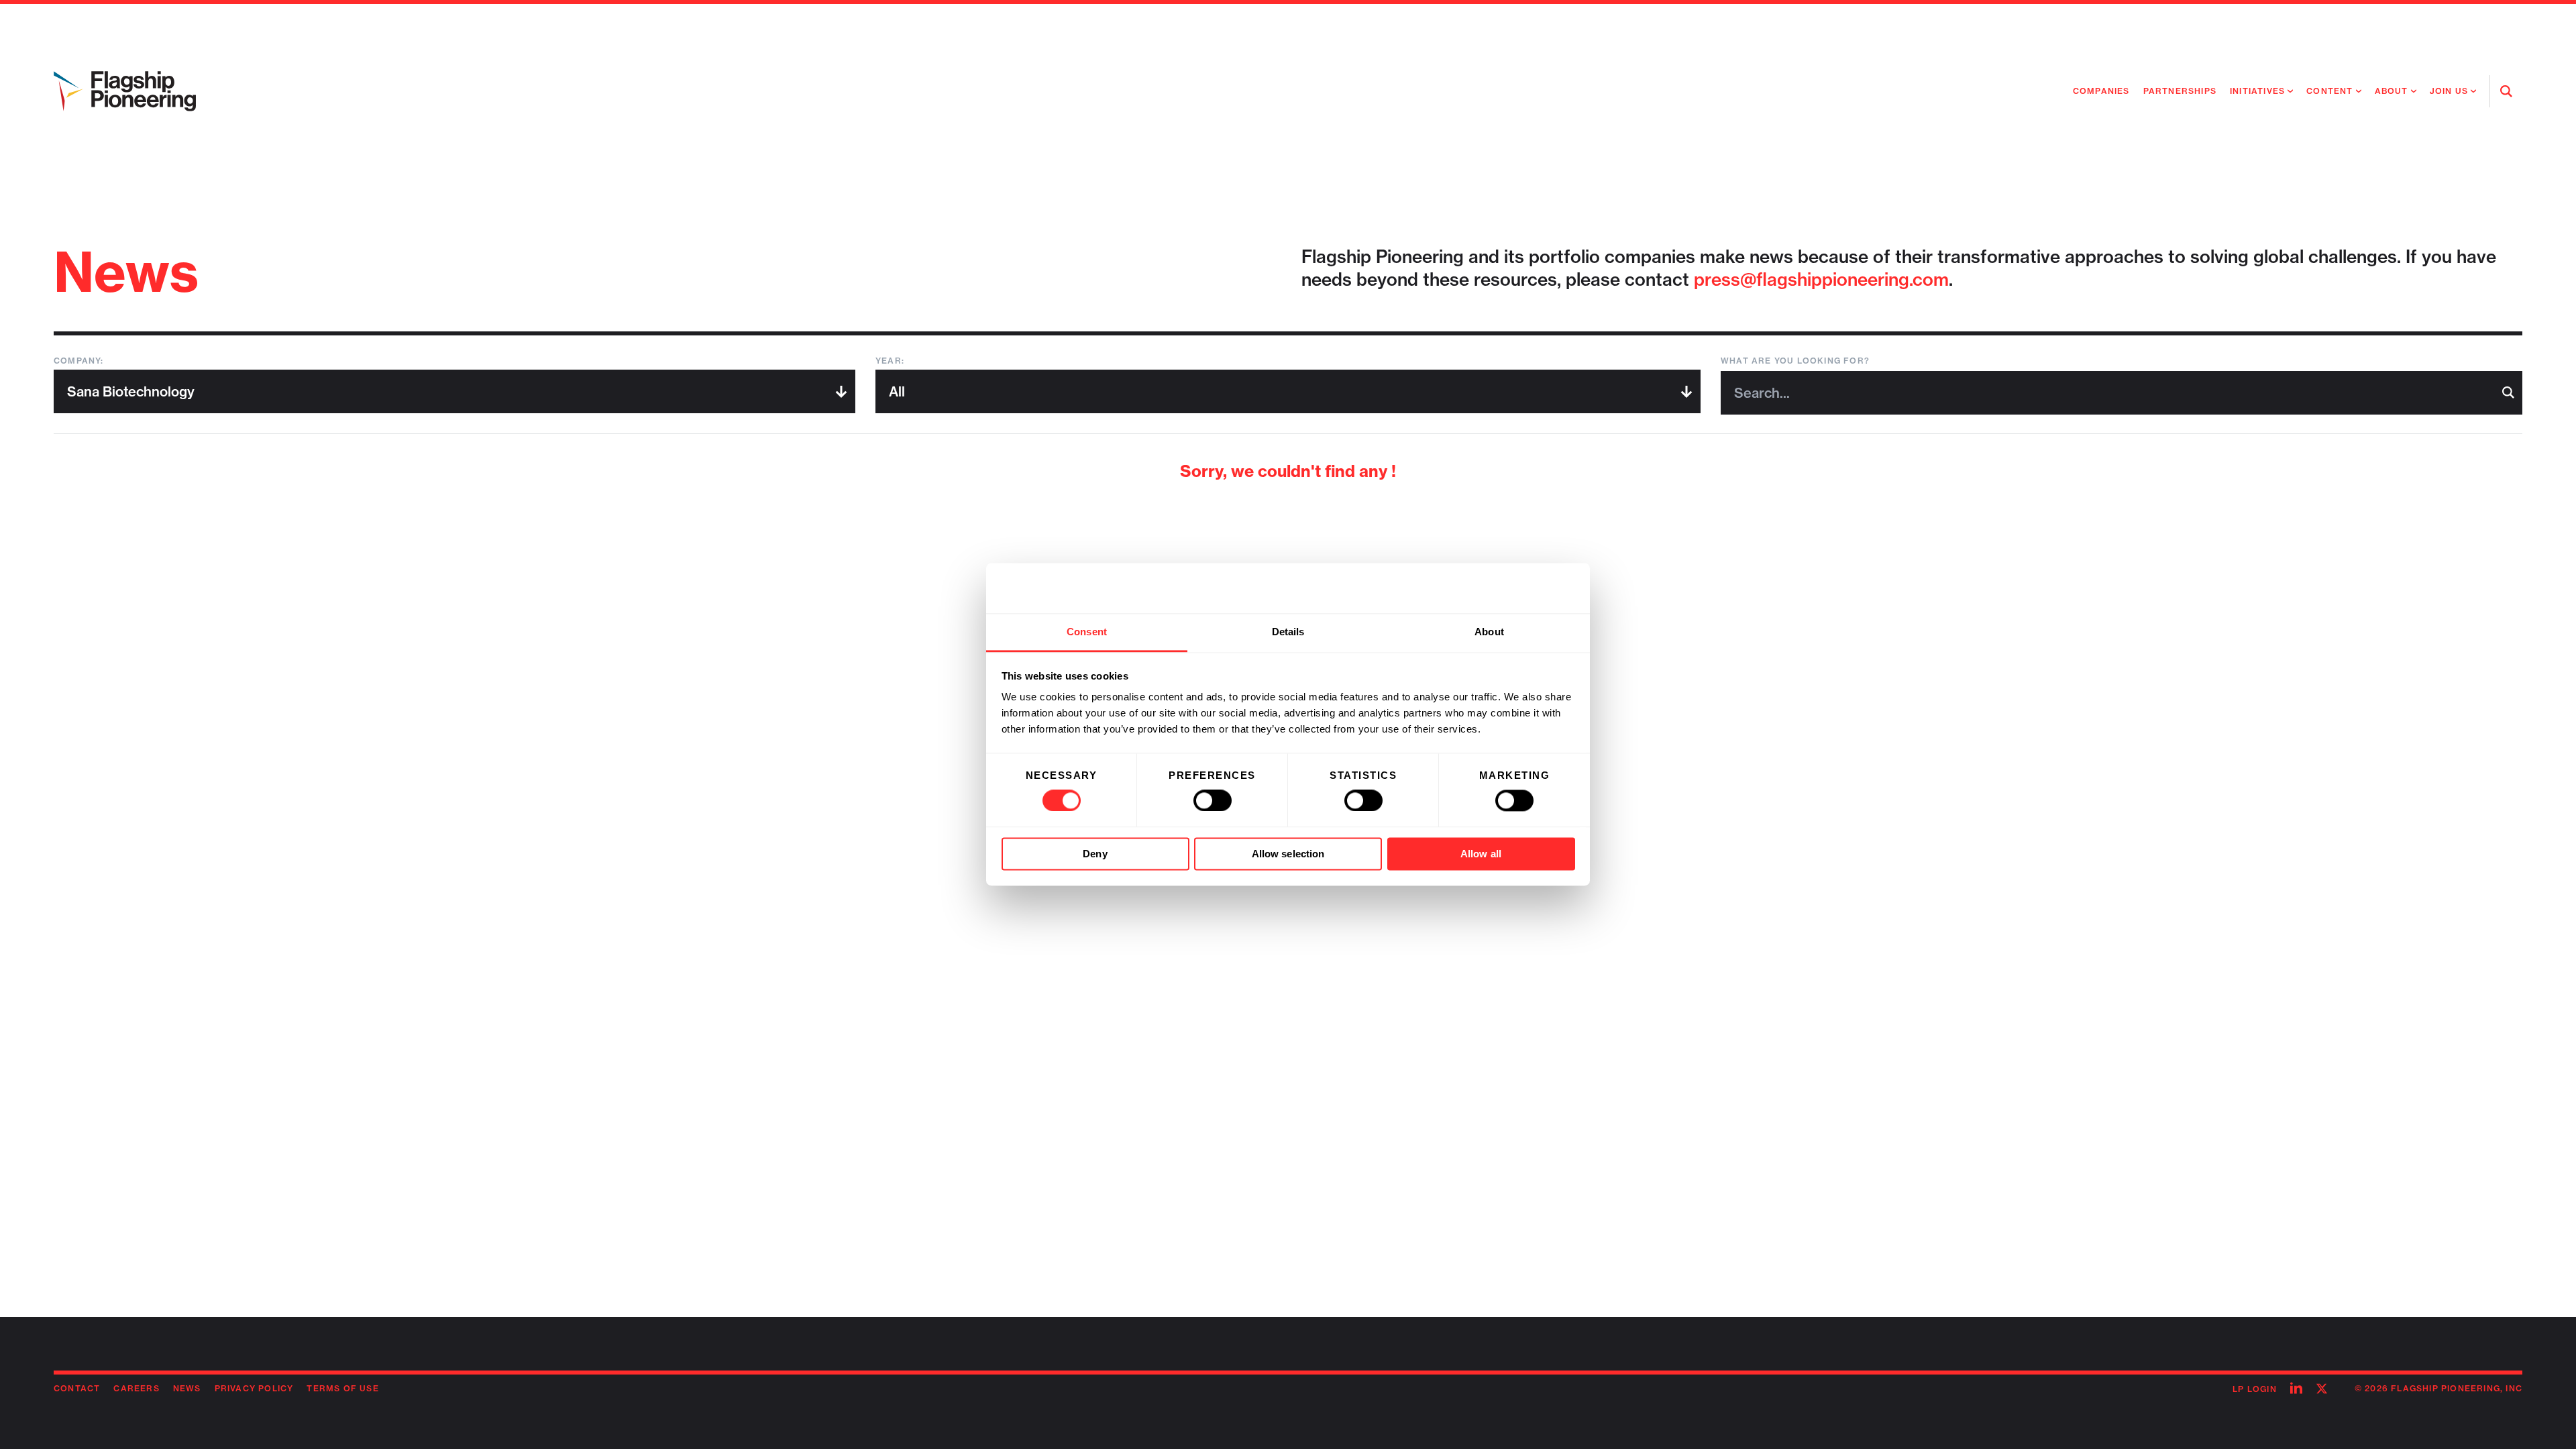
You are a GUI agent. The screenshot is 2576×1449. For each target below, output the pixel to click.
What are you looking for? (1795, 361)
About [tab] (1489, 632)
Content (2329, 91)
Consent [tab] (1087, 632)
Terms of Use (342, 1388)
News (187, 1388)
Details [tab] (1288, 632)
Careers (136, 1388)
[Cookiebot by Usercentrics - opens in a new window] (1516, 588)
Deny (1095, 854)
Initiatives (2257, 91)
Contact (77, 1388)
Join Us (2449, 91)
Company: (79, 361)
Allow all (1481, 854)
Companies (2101, 91)
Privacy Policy (254, 1388)
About (2392, 91)
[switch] (1213, 801)
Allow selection (1288, 854)
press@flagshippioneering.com (1821, 279)
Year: (890, 361)
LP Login (2255, 1389)
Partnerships (2180, 91)
